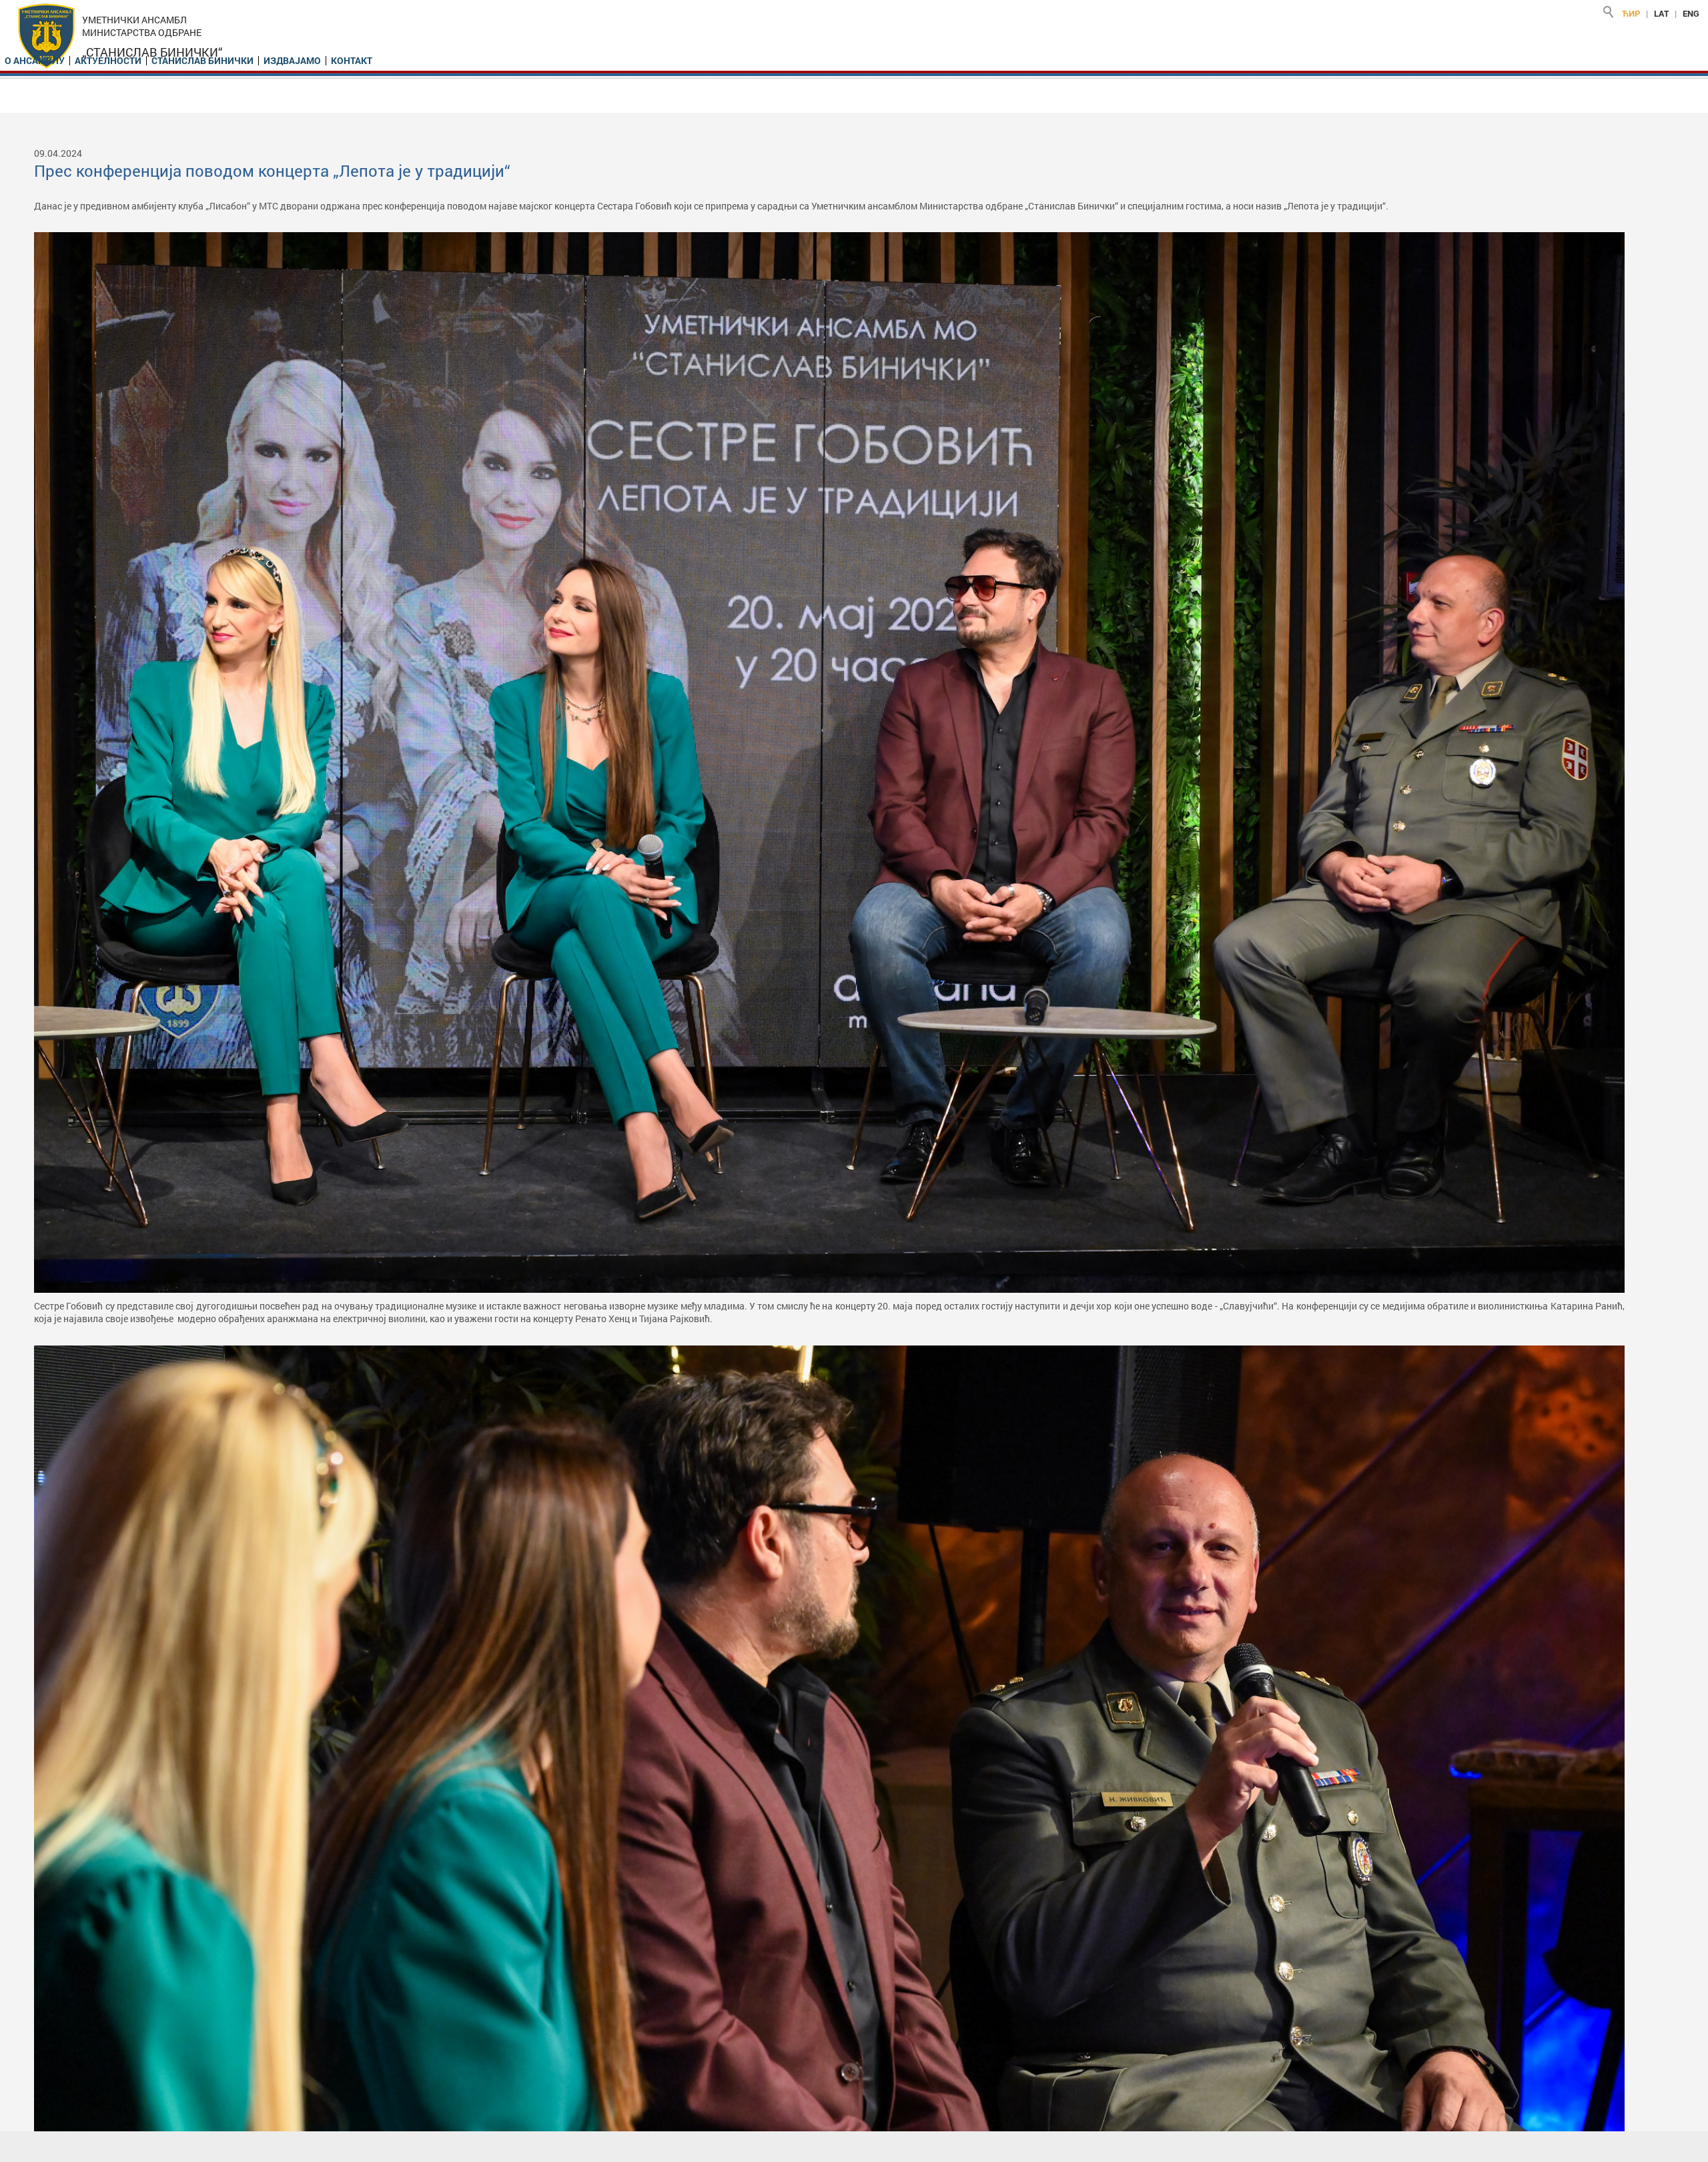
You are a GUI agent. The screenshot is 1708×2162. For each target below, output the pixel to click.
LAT (1661, 13)
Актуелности (108, 61)
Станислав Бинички (202, 61)
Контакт (352, 61)
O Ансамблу (35, 61)
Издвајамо (292, 61)
